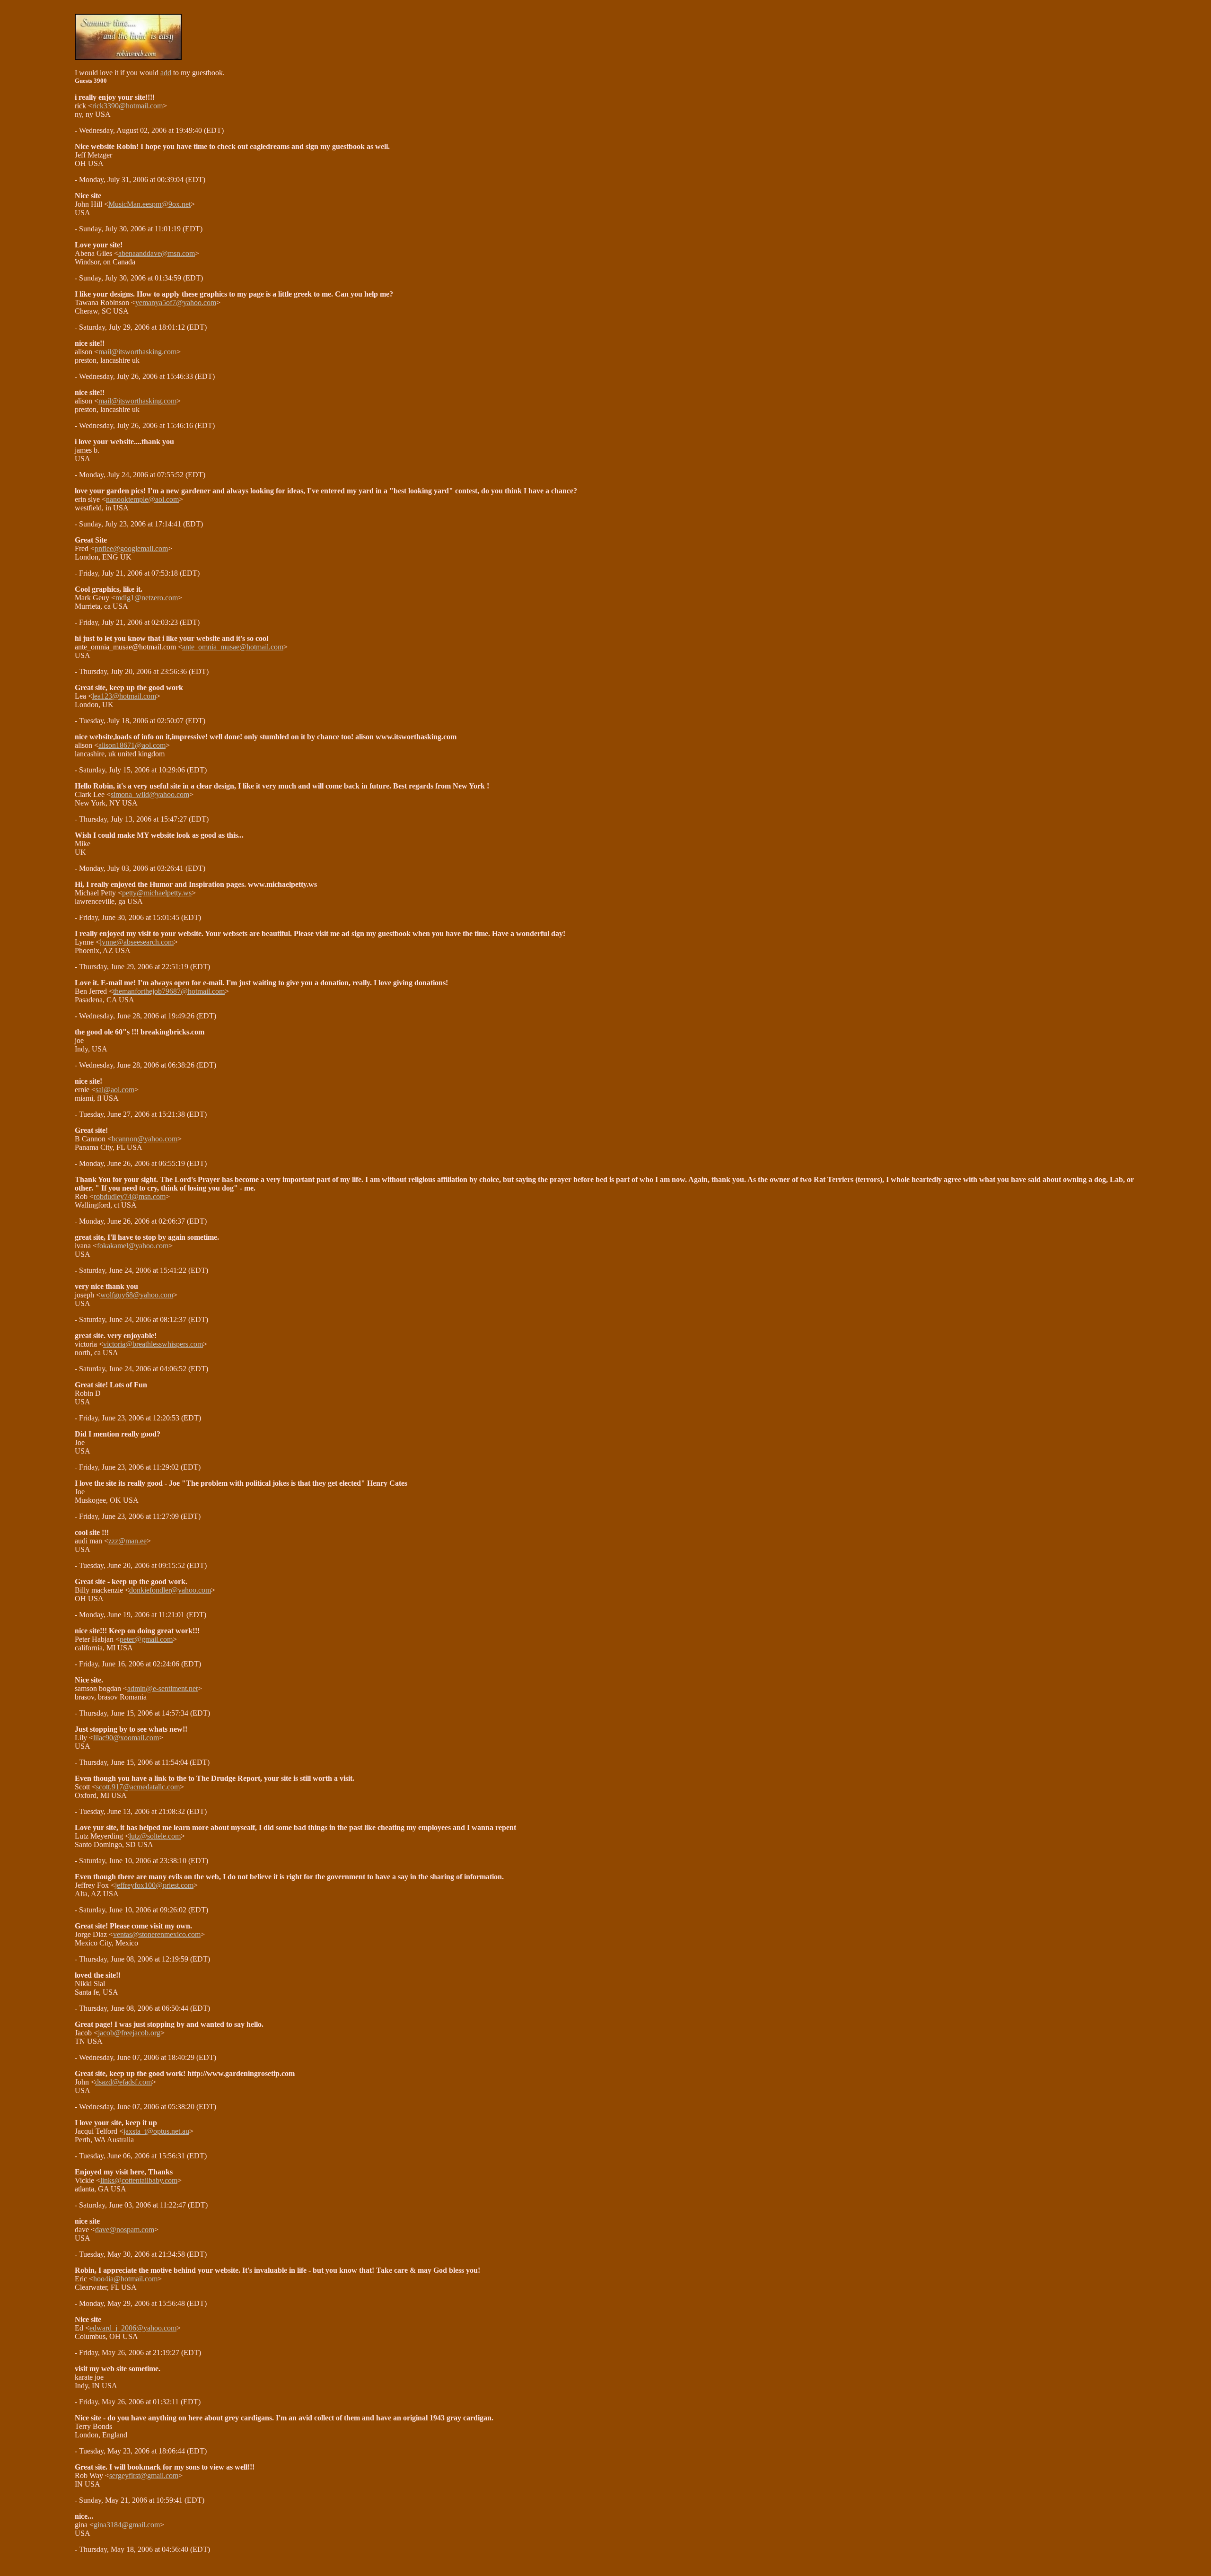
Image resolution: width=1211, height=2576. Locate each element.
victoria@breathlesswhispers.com (153, 1344)
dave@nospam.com (125, 2230)
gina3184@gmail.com (127, 2525)
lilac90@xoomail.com (126, 1738)
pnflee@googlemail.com (131, 548)
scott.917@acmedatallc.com (138, 1787)
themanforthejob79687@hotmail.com (169, 991)
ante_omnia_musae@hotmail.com (233, 647)
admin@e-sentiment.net (162, 1688)
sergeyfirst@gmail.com (144, 2475)
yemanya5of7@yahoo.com (176, 302)
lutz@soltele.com (155, 1836)
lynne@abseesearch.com (137, 942)
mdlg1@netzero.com (147, 598)
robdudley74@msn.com (130, 1196)
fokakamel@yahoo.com (133, 1246)
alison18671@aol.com (132, 745)
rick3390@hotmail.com (127, 106)
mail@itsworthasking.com (137, 352)
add (166, 73)
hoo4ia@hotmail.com (125, 2279)
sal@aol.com (115, 1090)
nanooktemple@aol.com (142, 499)
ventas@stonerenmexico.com (157, 1934)
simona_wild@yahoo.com (150, 794)
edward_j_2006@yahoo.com (133, 2328)
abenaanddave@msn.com (157, 253)
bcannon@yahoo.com (145, 1139)
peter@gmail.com (146, 1639)
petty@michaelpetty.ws (157, 893)
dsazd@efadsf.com (123, 2082)
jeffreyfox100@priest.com (154, 1885)
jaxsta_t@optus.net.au (156, 2131)
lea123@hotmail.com (124, 696)
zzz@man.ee (127, 1541)
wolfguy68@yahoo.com (137, 1295)
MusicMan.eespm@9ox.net (149, 204)
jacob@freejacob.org (129, 2033)
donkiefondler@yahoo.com (170, 1590)
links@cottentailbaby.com (139, 2180)
